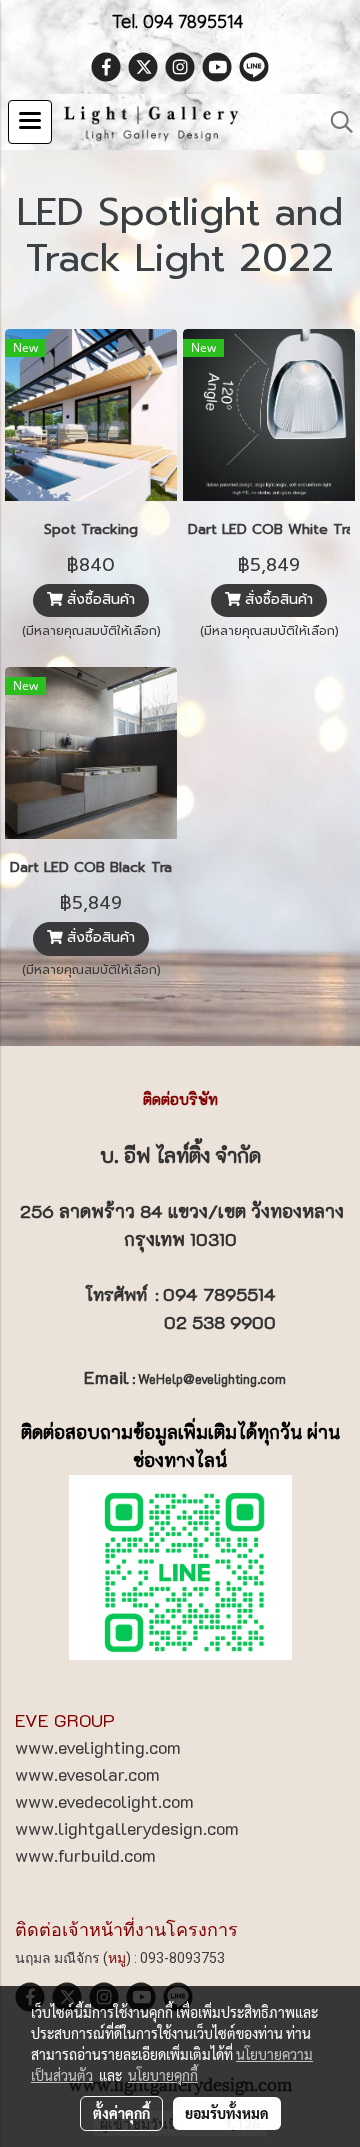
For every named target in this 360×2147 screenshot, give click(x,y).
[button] (335, 122)
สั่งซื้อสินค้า (98, 600)
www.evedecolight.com (104, 1801)
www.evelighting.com (98, 1747)
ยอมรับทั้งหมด (227, 2113)
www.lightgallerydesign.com (127, 1828)
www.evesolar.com (87, 1774)
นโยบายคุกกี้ (163, 2075)
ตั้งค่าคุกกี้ (121, 2113)
